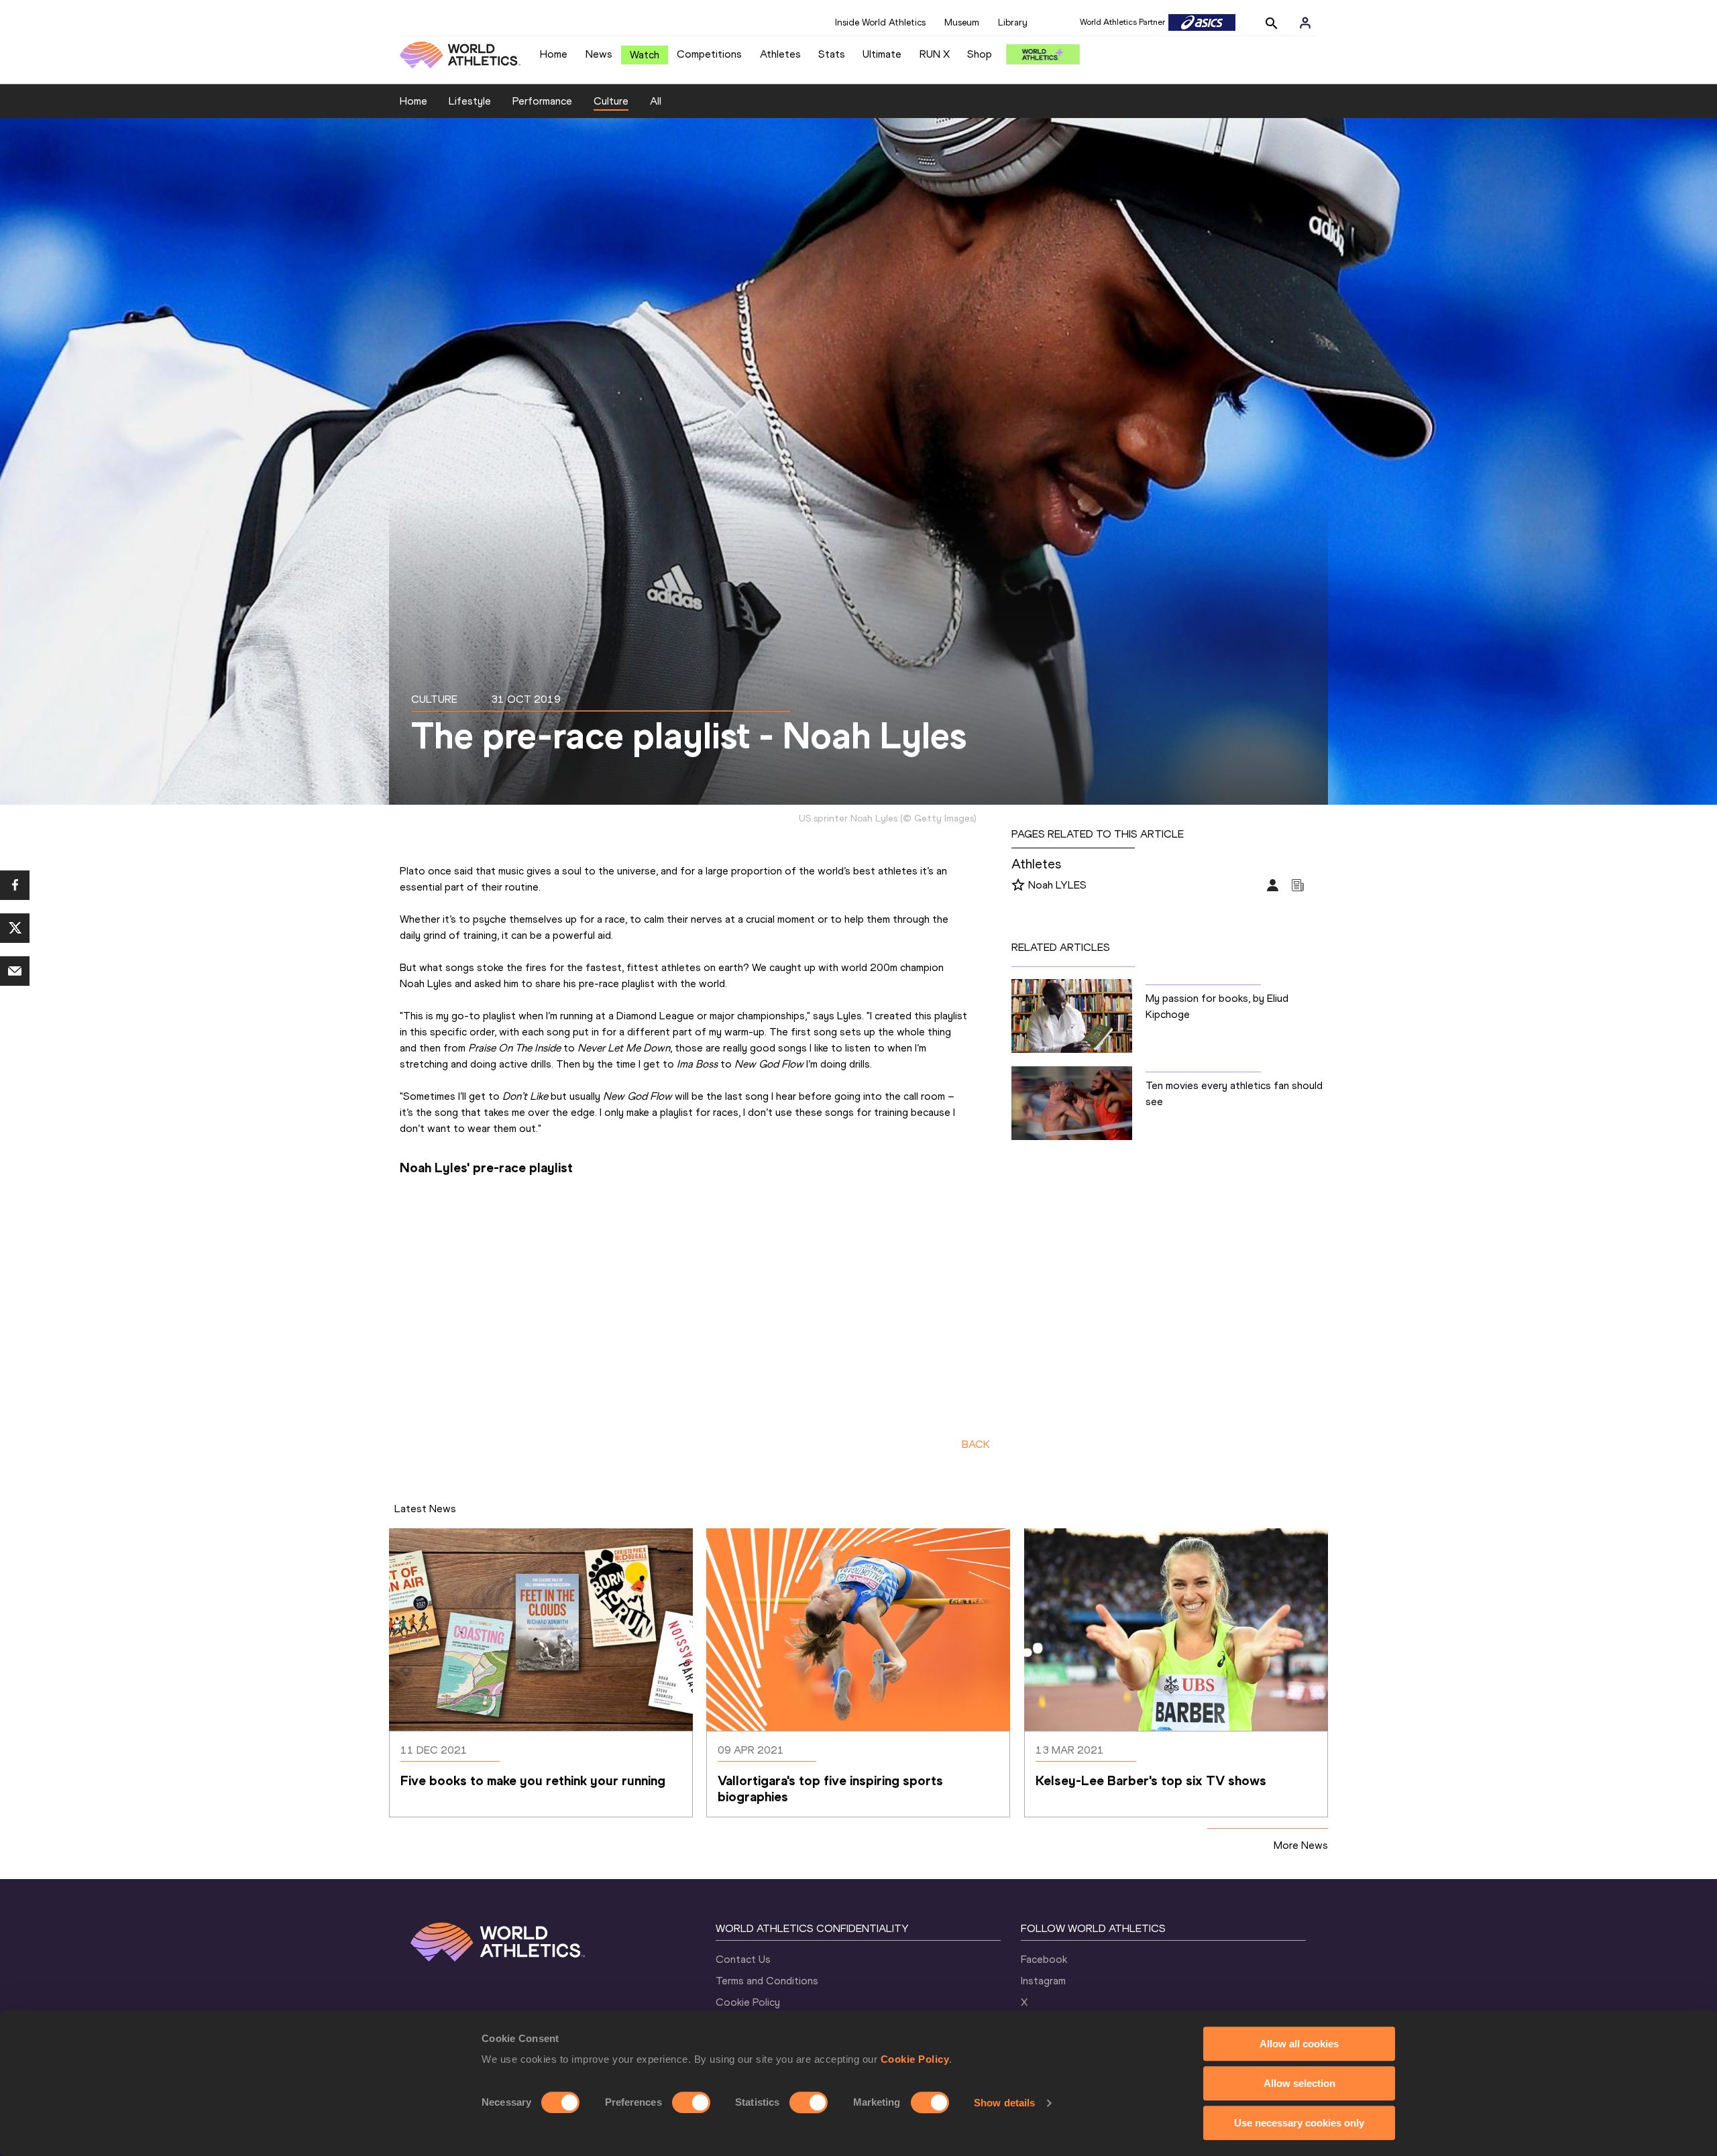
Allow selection (1299, 2083)
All (656, 101)
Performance (542, 101)
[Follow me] (1018, 886)
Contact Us (743, 1959)
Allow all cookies (1299, 2044)
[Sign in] (1305, 23)
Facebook (1044, 1959)
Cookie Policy (915, 2059)
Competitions (709, 54)
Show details (1004, 2103)
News (599, 54)
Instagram (1043, 1981)
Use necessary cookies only (1299, 2123)
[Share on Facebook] (15, 885)
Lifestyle (470, 101)
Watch (645, 55)
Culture (611, 101)
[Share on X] (15, 928)
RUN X (935, 54)
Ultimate (882, 54)
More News (1301, 1845)
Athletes (780, 54)
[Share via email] (15, 971)
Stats (832, 54)
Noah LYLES (1057, 885)
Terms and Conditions (767, 1981)
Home (554, 54)
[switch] (691, 2102)
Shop (980, 54)
